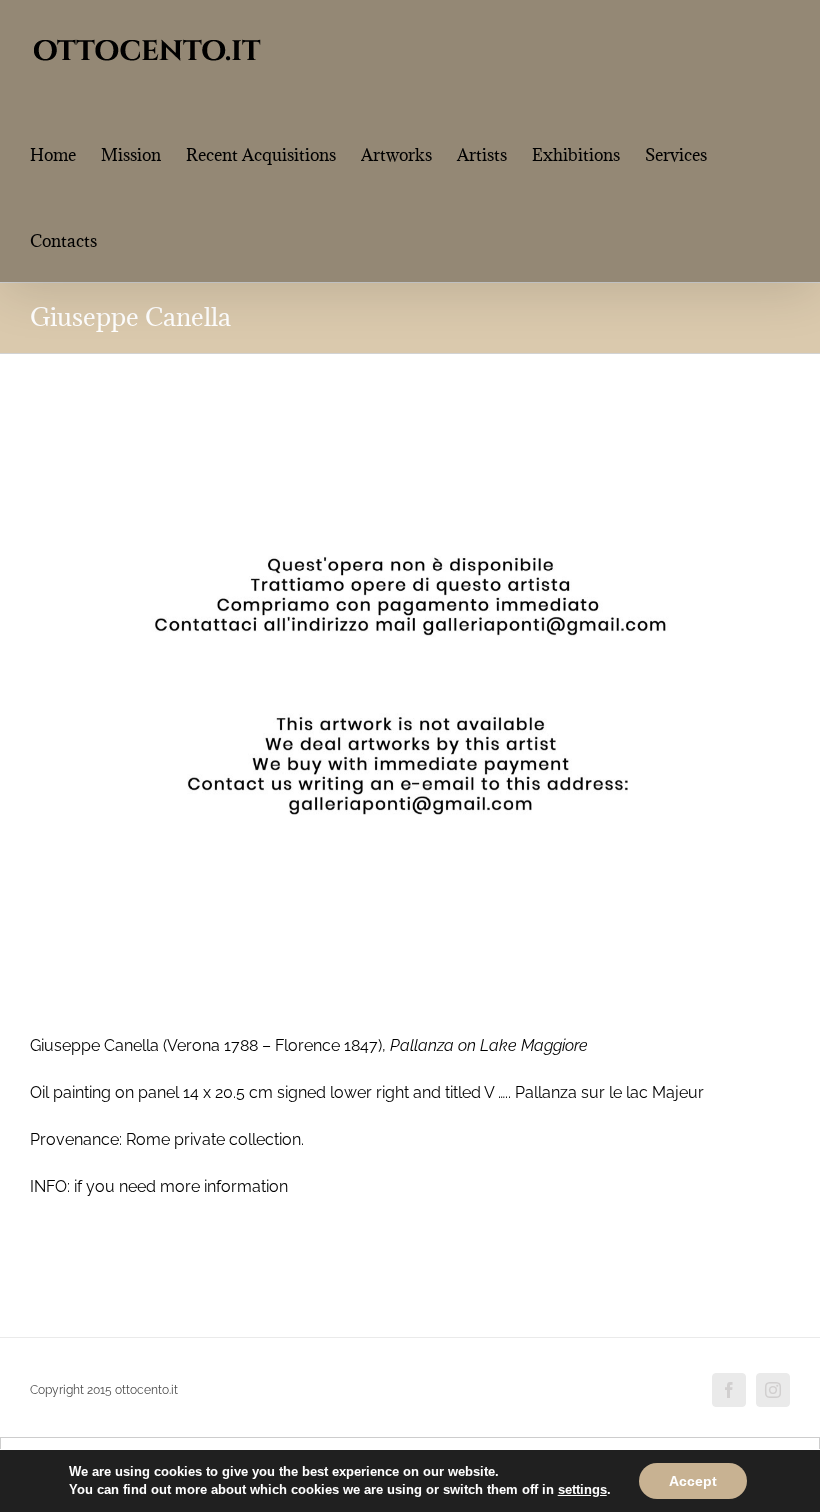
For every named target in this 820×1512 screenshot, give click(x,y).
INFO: (50, 1186)
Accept (693, 1481)
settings (582, 1489)
